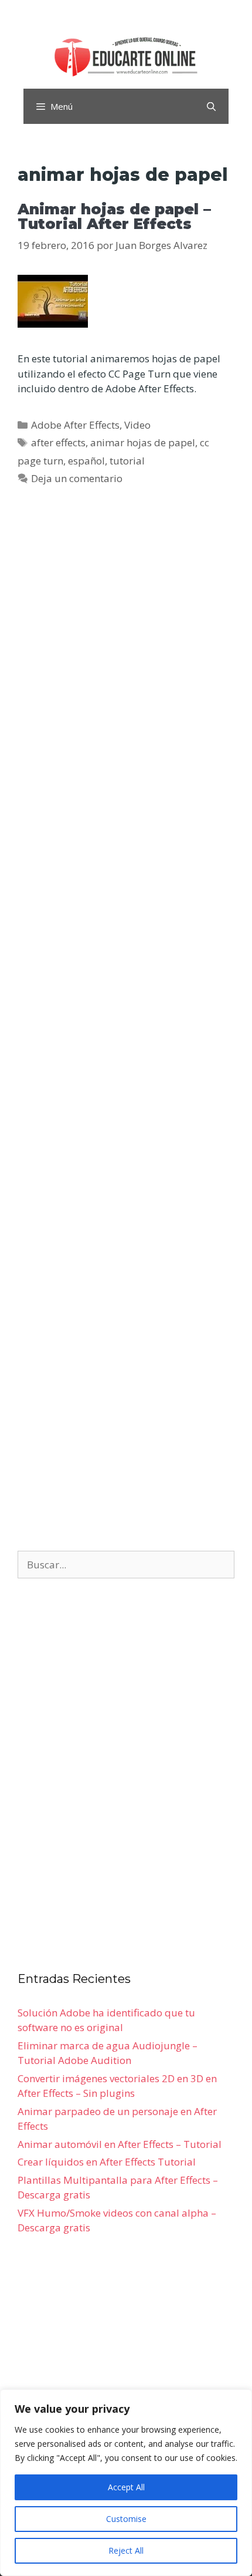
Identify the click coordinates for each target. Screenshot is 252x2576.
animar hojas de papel (143, 442)
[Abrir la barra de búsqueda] (211, 106)
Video (137, 425)
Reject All (126, 2550)
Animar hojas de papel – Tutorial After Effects (114, 216)
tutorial (127, 461)
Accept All (126, 2487)
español (86, 461)
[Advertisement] (126, 1024)
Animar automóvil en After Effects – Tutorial (120, 2144)
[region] (126, 2483)
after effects (58, 442)
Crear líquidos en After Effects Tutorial (107, 2162)
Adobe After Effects (75, 425)
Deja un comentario (77, 478)
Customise (126, 2519)
